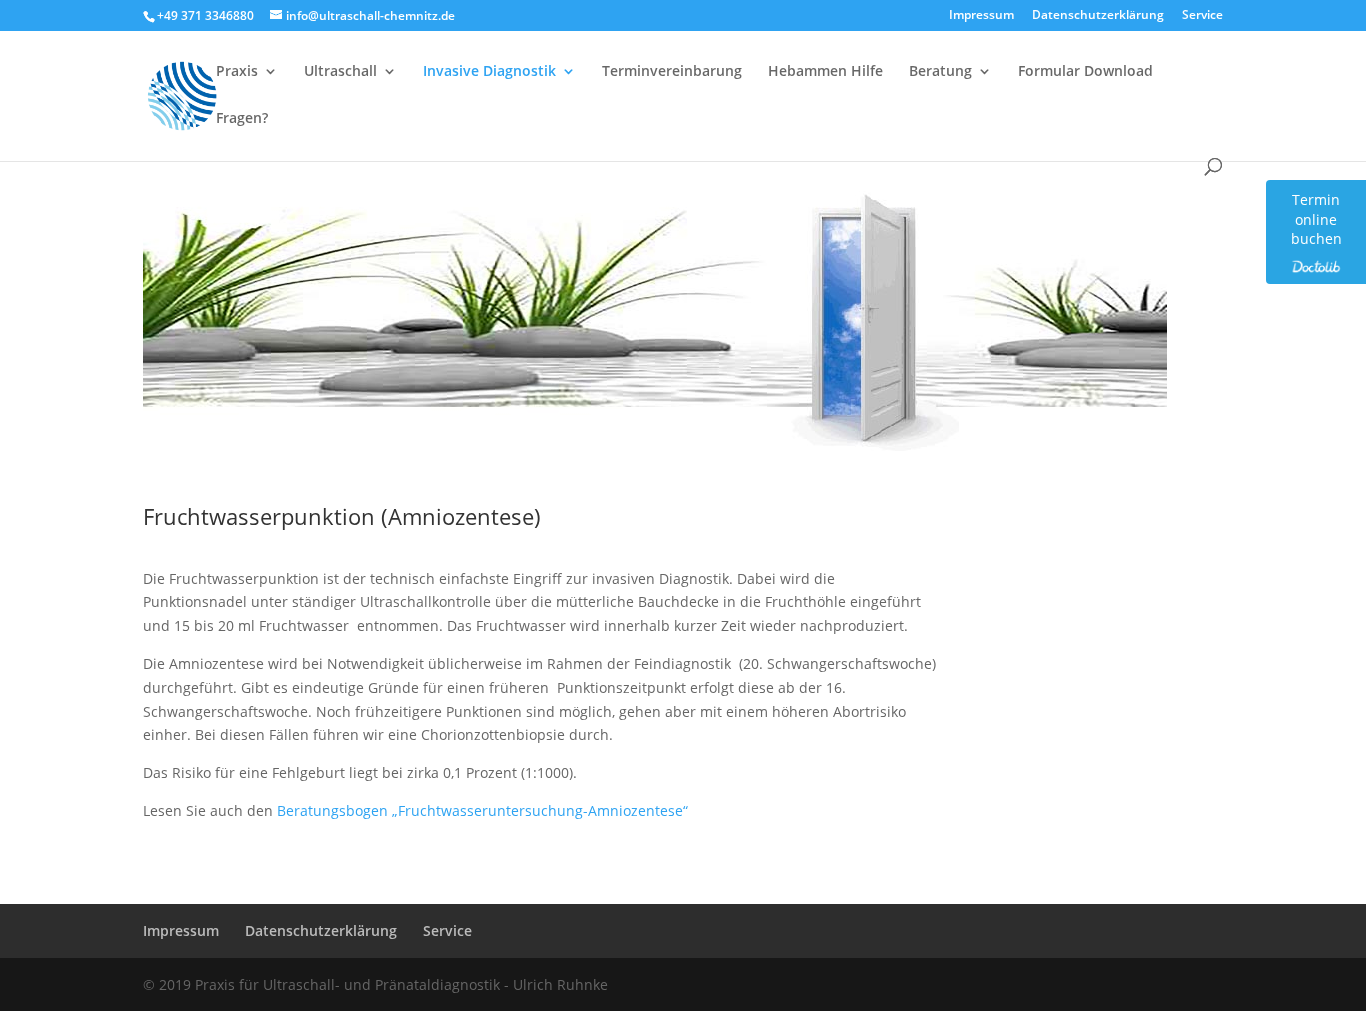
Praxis (237, 72)
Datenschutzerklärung (1098, 16)
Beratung (940, 72)
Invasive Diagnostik (489, 72)
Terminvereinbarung (672, 72)
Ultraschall (340, 72)
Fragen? (242, 119)
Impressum (981, 16)
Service (1202, 16)
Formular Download (1085, 72)
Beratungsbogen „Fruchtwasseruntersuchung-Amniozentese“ (482, 810)
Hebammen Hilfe (825, 72)
